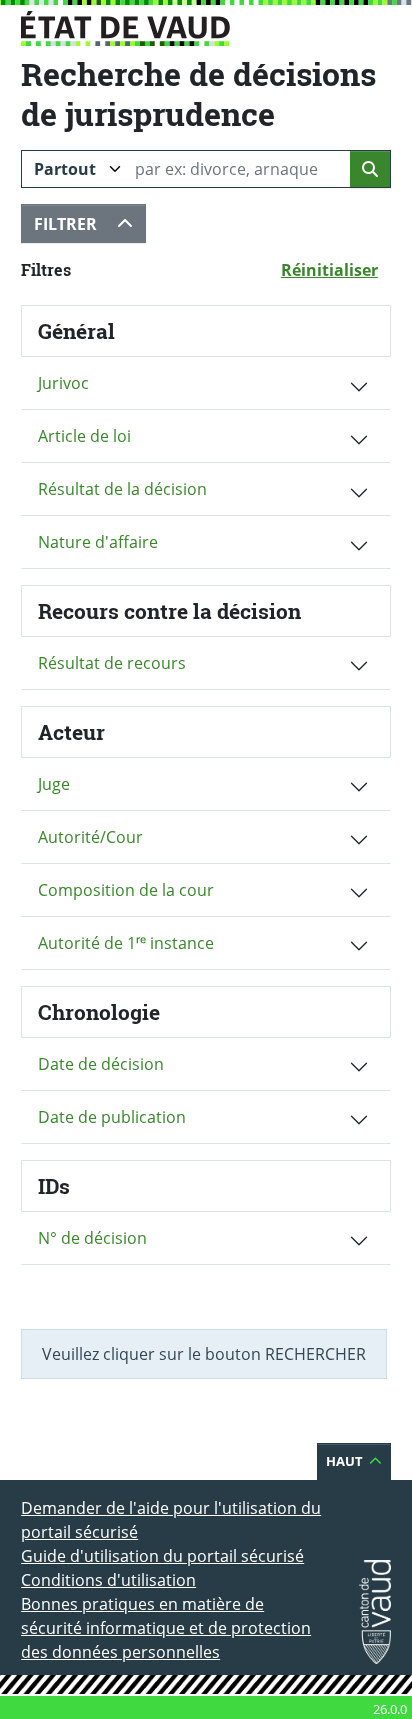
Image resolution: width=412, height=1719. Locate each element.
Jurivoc (63, 383)
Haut (358, 1460)
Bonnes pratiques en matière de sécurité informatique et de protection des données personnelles (166, 1628)
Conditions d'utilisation (108, 1580)
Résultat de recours (112, 663)
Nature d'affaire (98, 542)
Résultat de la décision (122, 489)
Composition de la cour (126, 890)
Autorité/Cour (90, 837)
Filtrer (90, 223)
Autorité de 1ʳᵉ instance (126, 943)
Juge (54, 784)
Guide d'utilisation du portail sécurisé (162, 1556)
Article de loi (84, 436)
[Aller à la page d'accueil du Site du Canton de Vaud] (125, 28)
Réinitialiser (336, 269)
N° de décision (92, 1238)
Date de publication (112, 1117)
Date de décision (101, 1064)
